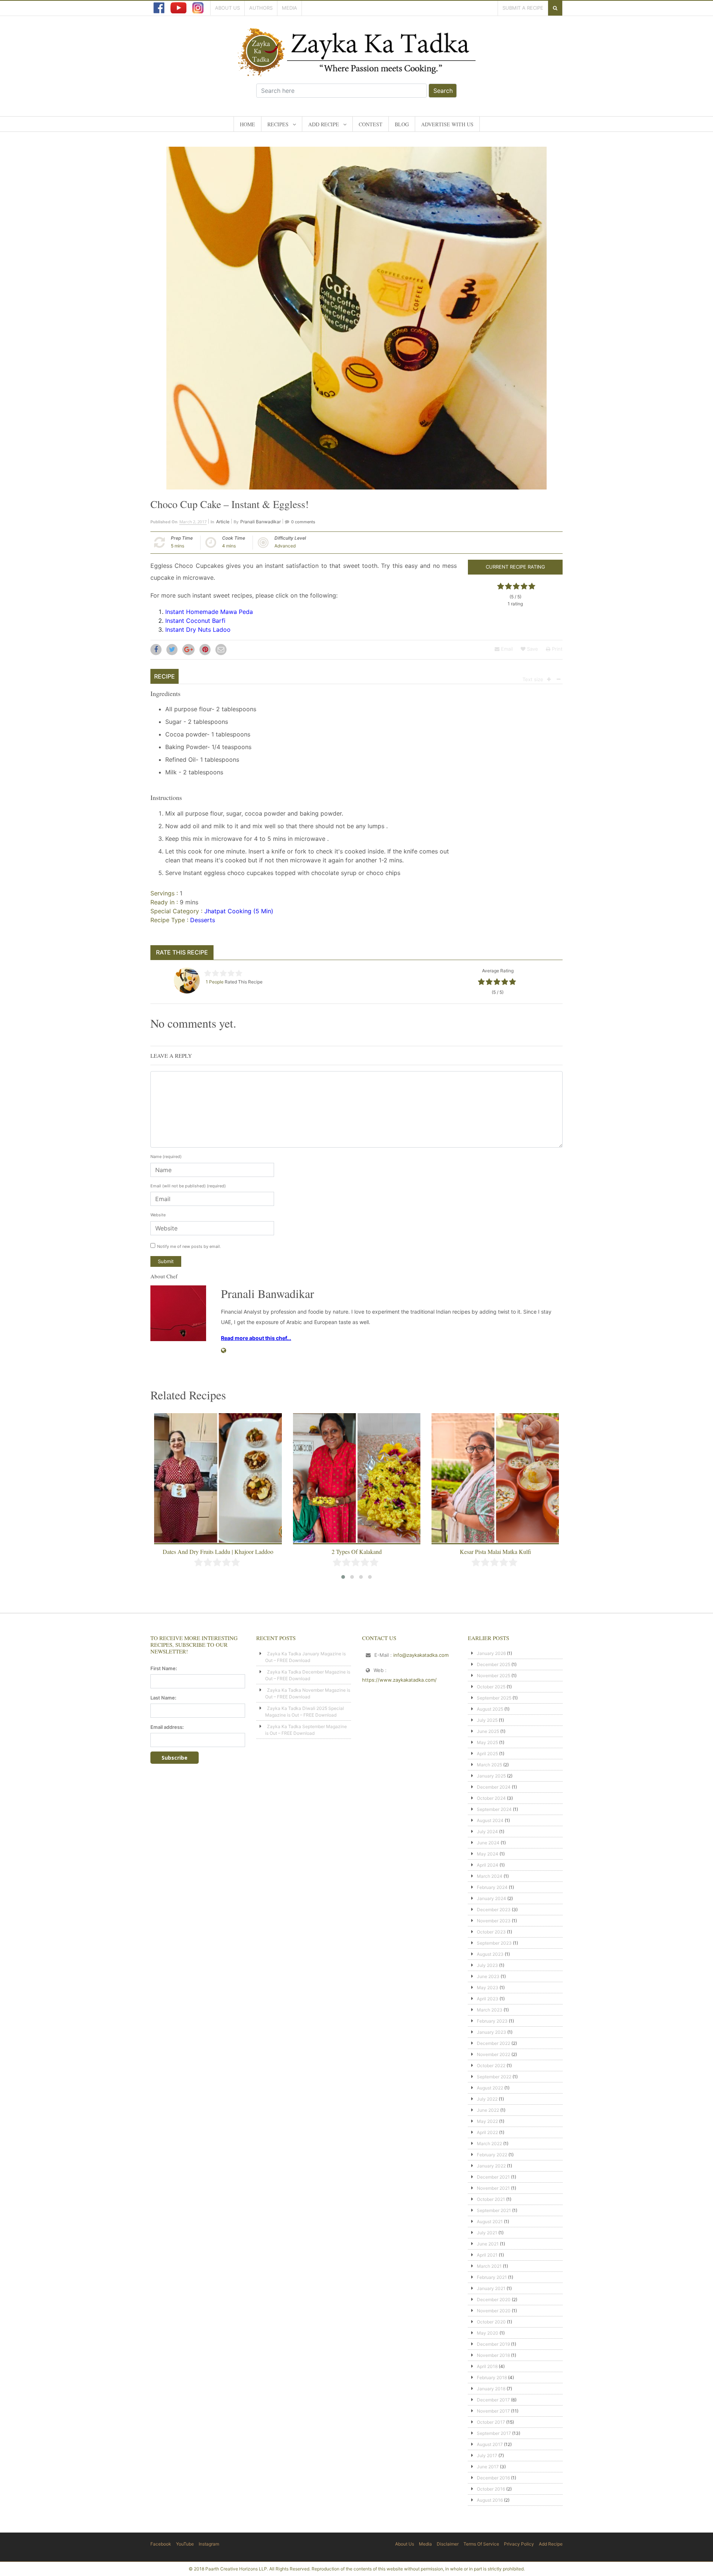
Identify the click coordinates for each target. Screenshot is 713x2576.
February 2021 (492, 2277)
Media (289, 8)
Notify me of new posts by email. (189, 1246)
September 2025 (494, 1698)
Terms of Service (481, 2544)
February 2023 (492, 2021)
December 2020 (494, 2299)
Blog (402, 124)
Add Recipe (324, 124)
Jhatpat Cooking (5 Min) (239, 911)
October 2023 (491, 1932)
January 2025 (491, 1776)
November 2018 (493, 2355)
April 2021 (487, 2255)
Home (248, 124)
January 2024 (491, 1898)
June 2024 (488, 1843)
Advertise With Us (447, 124)
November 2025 (494, 1676)
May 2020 (488, 2333)
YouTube (185, 2544)
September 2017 (494, 2433)
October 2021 (491, 2199)
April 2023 (488, 1999)
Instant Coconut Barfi (196, 621)
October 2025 (491, 1687)
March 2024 (490, 1876)
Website (158, 1215)
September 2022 (494, 2077)
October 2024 (491, 1798)
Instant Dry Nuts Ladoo (198, 630)
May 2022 (487, 2121)
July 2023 (487, 1965)
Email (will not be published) (188, 1186)
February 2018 (492, 2377)
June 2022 (488, 2110)
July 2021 (487, 2233)
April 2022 (487, 2132)
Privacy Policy (519, 2544)
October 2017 (491, 2422)
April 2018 (487, 2366)
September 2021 (494, 2210)
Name (166, 1157)
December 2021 (493, 2177)
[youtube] (178, 8)
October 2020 (491, 2322)
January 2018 (491, 2389)
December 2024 (494, 1787)
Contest (371, 124)
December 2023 (494, 1910)
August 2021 (490, 2222)
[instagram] (198, 8)
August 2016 (490, 2500)
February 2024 (492, 1887)
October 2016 (491, 2489)
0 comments (303, 522)
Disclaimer (448, 2544)
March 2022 (489, 2144)
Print (556, 649)
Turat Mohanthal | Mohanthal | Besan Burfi (495, 1552)
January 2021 (491, 2288)
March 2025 (489, 1765)
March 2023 (490, 2010)
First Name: (164, 1668)
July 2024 (487, 1832)
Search (443, 91)
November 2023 (494, 1921)
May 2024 (488, 1854)
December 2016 (493, 2478)
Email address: (167, 1727)
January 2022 (491, 2166)
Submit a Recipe (523, 8)
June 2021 (488, 2244)
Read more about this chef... (256, 1338)
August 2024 (490, 1820)
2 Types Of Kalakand (218, 1552)
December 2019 (493, 2344)
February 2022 (492, 2155)
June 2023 (488, 1976)
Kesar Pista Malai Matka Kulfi (357, 1552)
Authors (261, 8)
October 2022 (491, 2066)
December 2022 (494, 2043)
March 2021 (489, 2266)
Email (506, 649)
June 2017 (488, 2467)
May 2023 (488, 1988)
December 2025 (494, 1664)
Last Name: (163, 1698)
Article (223, 522)
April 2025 (487, 1754)
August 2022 (490, 2088)
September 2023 (494, 1943)
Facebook (161, 2544)
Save (532, 649)
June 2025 (488, 1731)
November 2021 (493, 2188)
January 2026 (491, 1653)
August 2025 (490, 1709)
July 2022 (487, 2099)
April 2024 (488, 1865)
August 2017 (490, 2444)
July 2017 (487, 2455)
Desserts (203, 920)
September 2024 (494, 1809)
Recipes (278, 124)
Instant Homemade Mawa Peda (209, 612)
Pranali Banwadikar (261, 522)
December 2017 (493, 2400)
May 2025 (487, 1742)
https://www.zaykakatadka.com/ (399, 1680)
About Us (227, 8)
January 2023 (491, 2032)
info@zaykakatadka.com (421, 1655)
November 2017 (493, 2411)
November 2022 (494, 2054)
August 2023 (490, 1954)
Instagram (209, 2544)
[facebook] (159, 8)
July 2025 (487, 1720)
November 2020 (494, 2311)
